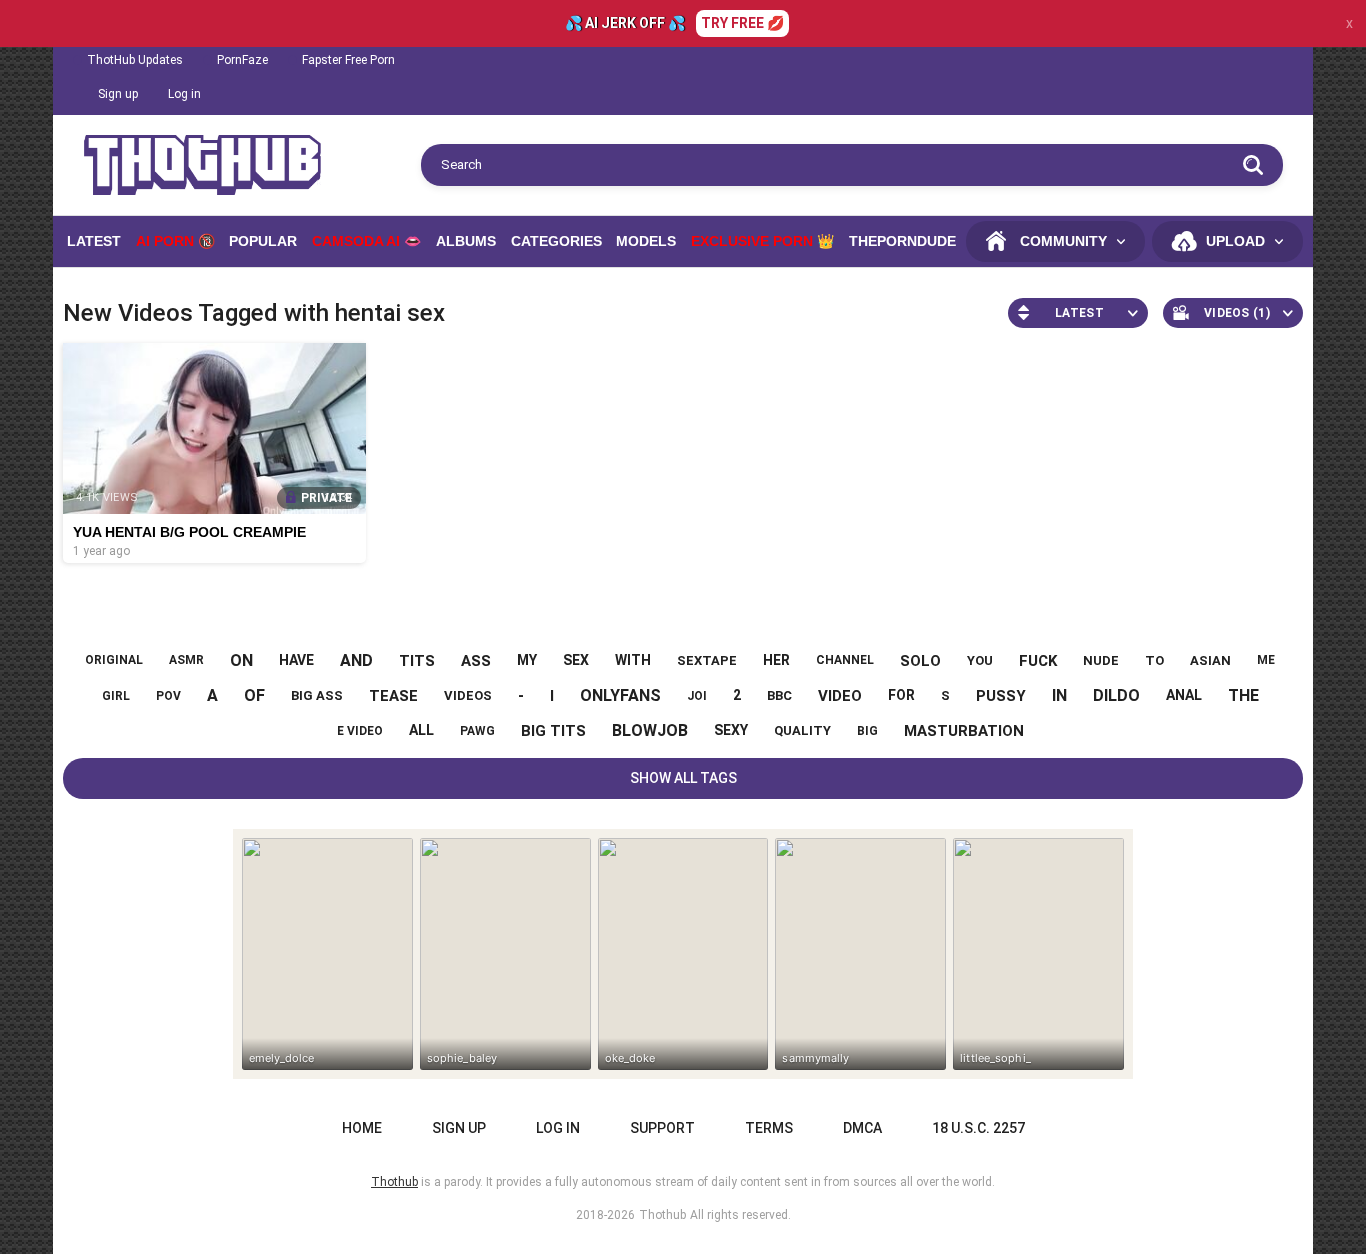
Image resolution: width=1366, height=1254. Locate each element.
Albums (466, 241)
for (901, 695)
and (356, 660)
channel (845, 660)
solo (920, 661)
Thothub (662, 1215)
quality (802, 730)
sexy (731, 730)
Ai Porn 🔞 (175, 241)
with (633, 660)
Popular (263, 241)
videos (468, 695)
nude (1101, 660)
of (254, 695)
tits (417, 661)
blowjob (650, 730)
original (114, 660)
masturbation (964, 731)
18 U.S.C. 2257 (978, 1128)
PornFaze (242, 60)
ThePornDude (902, 241)
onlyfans (620, 695)
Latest (94, 241)
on (241, 660)
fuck (1038, 661)
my (527, 660)
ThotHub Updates (135, 60)
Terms (769, 1128)
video (840, 696)
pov (168, 696)
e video (360, 731)
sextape (707, 660)
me (1266, 660)
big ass (317, 695)
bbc (779, 695)
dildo (1116, 695)
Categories (556, 241)
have (296, 660)
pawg (477, 731)
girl (116, 696)
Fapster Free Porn (348, 60)
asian (1210, 660)
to (1154, 660)
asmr (186, 660)
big (867, 731)
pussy (1001, 696)
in (1059, 695)
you (980, 660)
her (776, 660)
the (1243, 695)
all (421, 730)
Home (362, 1128)
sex (576, 660)
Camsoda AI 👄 (366, 241)
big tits (553, 731)
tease (393, 696)
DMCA (862, 1128)
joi (697, 696)
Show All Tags (683, 778)
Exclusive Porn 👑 (762, 241)
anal (1184, 695)
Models (646, 241)
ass (476, 661)
